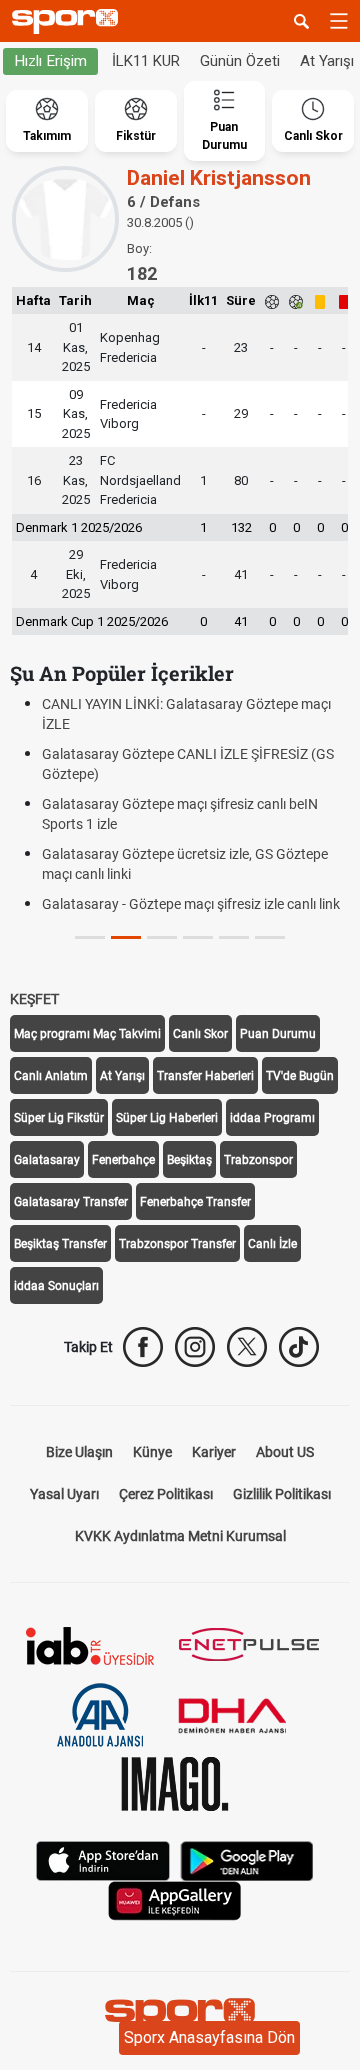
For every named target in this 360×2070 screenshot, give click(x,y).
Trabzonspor (258, 1160)
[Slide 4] (234, 937)
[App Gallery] (175, 1899)
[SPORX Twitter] (247, 1347)
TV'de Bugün (300, 1076)
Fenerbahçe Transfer (195, 1202)
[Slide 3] (198, 937)
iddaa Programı (272, 1118)
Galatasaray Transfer (71, 1202)
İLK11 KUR (146, 61)
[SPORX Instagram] (195, 1347)
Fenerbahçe (123, 1160)
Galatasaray (47, 1160)
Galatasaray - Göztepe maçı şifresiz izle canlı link (191, 904)
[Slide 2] (162, 937)
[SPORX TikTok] (299, 1347)
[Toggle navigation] (339, 21)
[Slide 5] (270, 937)
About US (285, 1452)
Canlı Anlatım (51, 1076)
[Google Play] (247, 1859)
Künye (152, 1452)
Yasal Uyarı (64, 1494)
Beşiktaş (189, 1160)
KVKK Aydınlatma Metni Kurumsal (180, 1536)
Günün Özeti (240, 61)
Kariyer (214, 1452)
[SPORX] (180, 2016)
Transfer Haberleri (205, 1076)
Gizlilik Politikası (282, 1494)
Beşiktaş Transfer (60, 1244)
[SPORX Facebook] (143, 1347)
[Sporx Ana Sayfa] (69, 21)
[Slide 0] (90, 937)
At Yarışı (122, 1076)
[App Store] (103, 1859)
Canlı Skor (200, 1034)
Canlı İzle (272, 1244)
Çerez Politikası (166, 1494)
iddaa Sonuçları (56, 1286)
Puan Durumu (278, 1034)
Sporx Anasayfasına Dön (209, 2037)
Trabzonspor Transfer (177, 1244)
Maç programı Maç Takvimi (87, 1034)
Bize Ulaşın (79, 1452)
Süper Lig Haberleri (167, 1118)
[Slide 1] (126, 937)
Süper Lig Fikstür (59, 1118)
